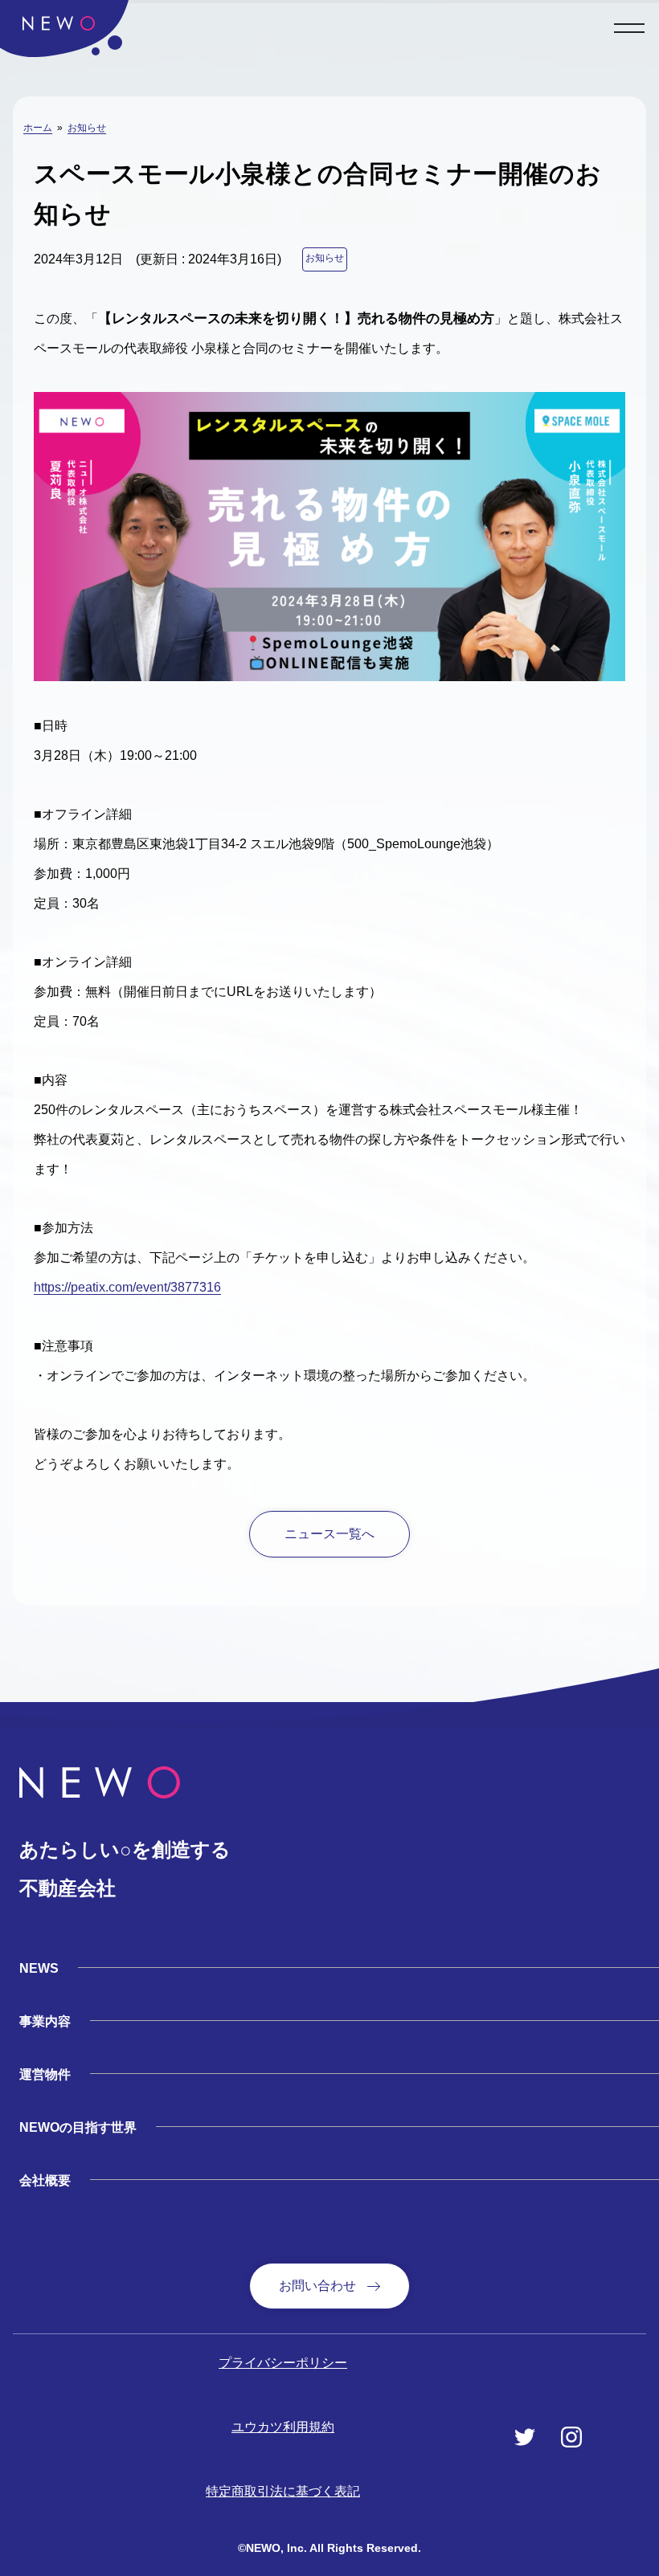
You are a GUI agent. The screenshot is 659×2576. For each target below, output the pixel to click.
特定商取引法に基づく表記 (283, 2491)
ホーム (38, 128)
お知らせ (87, 128)
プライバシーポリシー (283, 2363)
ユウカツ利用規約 (283, 2427)
